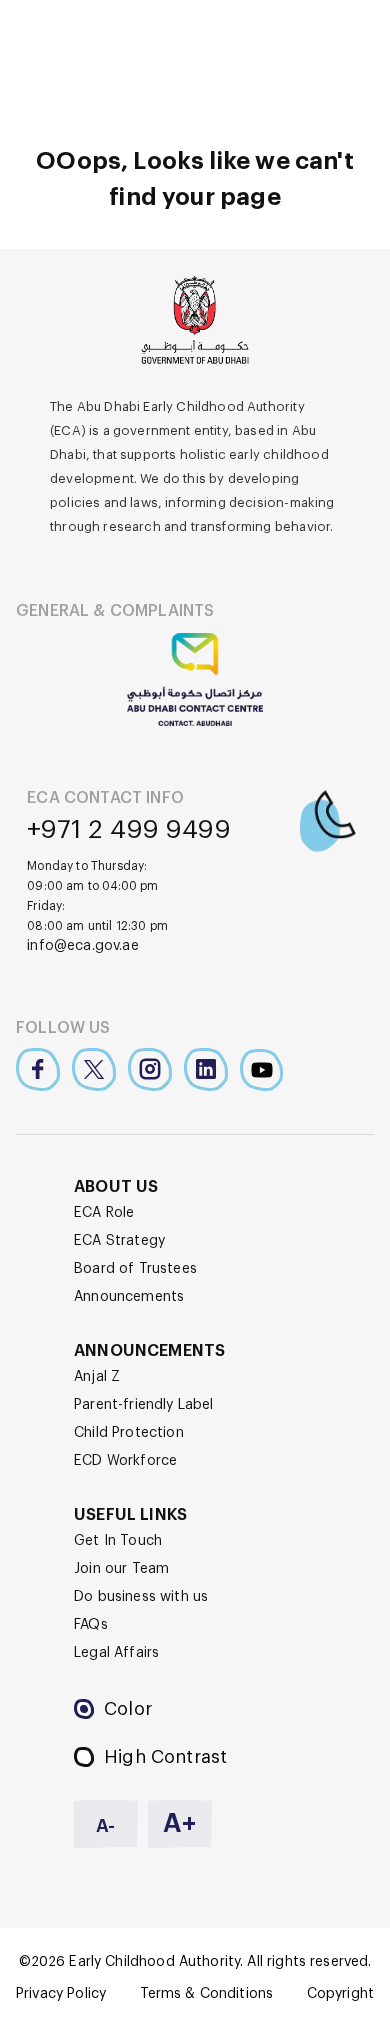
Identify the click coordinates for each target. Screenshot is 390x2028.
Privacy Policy (61, 1994)
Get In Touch (118, 1541)
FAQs (91, 1625)
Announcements (129, 1297)
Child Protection (129, 1433)
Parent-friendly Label (144, 1405)
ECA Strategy (119, 1241)
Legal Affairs (116, 1653)
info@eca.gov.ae (83, 946)
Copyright (340, 1994)
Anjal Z (97, 1377)
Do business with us (141, 1597)
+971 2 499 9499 (129, 830)
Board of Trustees (135, 1269)
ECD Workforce (125, 1461)
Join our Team (121, 1569)
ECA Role (104, 1213)
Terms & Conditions (207, 1994)
